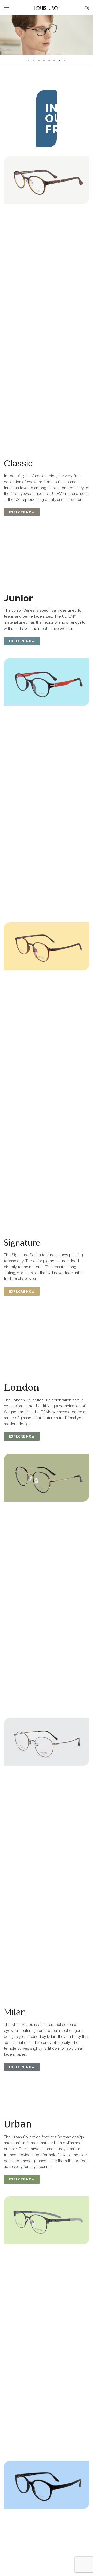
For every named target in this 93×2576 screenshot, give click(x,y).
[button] (22, 512)
